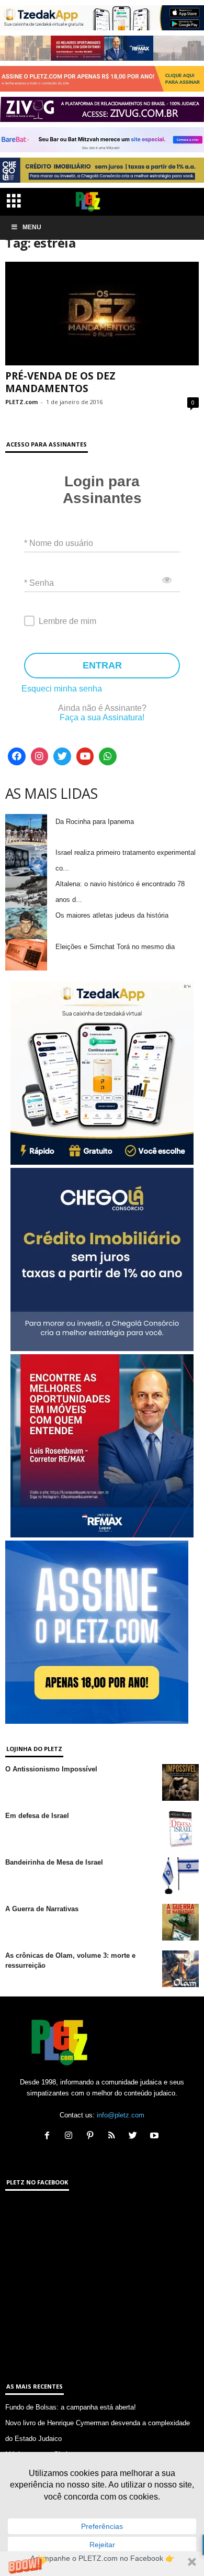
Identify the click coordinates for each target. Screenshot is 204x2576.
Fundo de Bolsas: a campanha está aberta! (71, 2407)
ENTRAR (102, 665)
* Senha (39, 583)
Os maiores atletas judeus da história (112, 915)
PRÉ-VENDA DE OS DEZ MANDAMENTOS (60, 382)
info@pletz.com (121, 2115)
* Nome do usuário (59, 543)
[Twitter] (62, 756)
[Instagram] (40, 756)
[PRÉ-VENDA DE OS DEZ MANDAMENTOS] (102, 313)
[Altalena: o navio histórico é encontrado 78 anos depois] (26, 892)
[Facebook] (17, 756)
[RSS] (114, 2137)
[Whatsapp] (108, 756)
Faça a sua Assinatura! (102, 717)
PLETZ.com (21, 402)
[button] (102, 2564)
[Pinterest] (92, 2137)
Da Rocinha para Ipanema (95, 822)
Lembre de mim (67, 621)
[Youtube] (85, 756)
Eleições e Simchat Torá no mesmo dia (115, 947)
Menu (32, 227)
